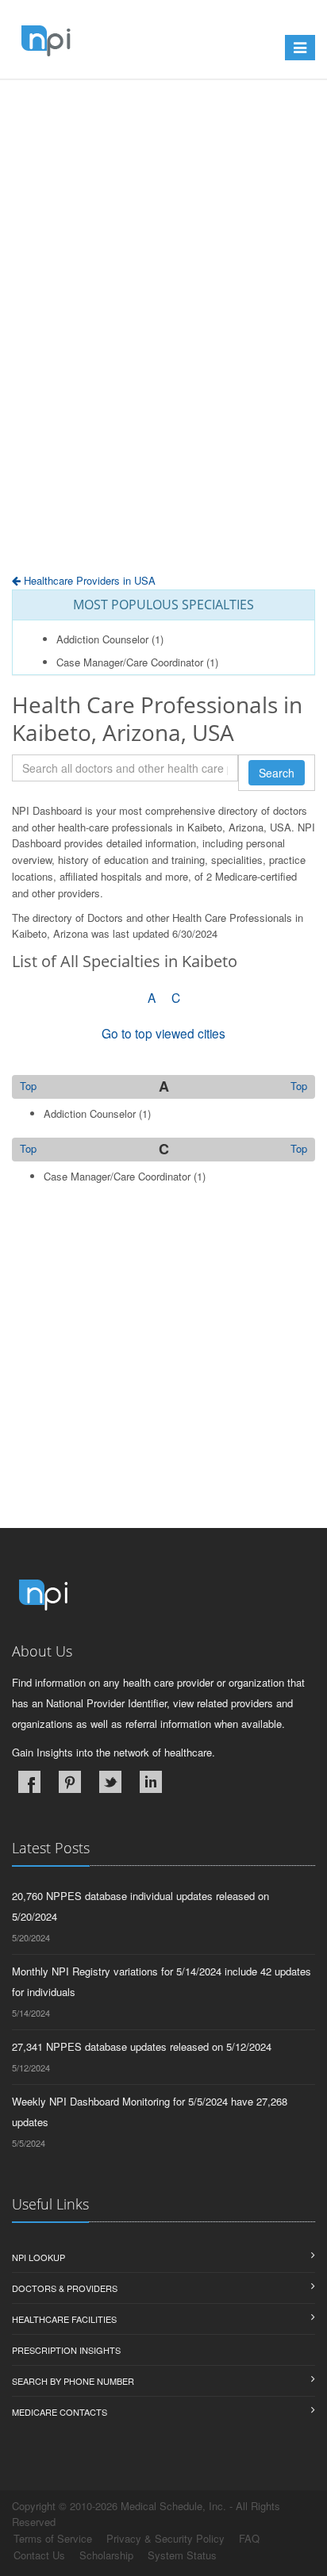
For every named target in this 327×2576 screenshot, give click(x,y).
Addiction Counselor (102, 639)
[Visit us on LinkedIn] (151, 1782)
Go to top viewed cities (163, 1033)
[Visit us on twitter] (110, 1782)
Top (299, 1086)
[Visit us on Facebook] (29, 1782)
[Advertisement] (163, 366)
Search (277, 773)
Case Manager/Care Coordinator (130, 662)
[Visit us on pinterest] (70, 1782)
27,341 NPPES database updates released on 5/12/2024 (142, 2046)
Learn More (71, 117)
